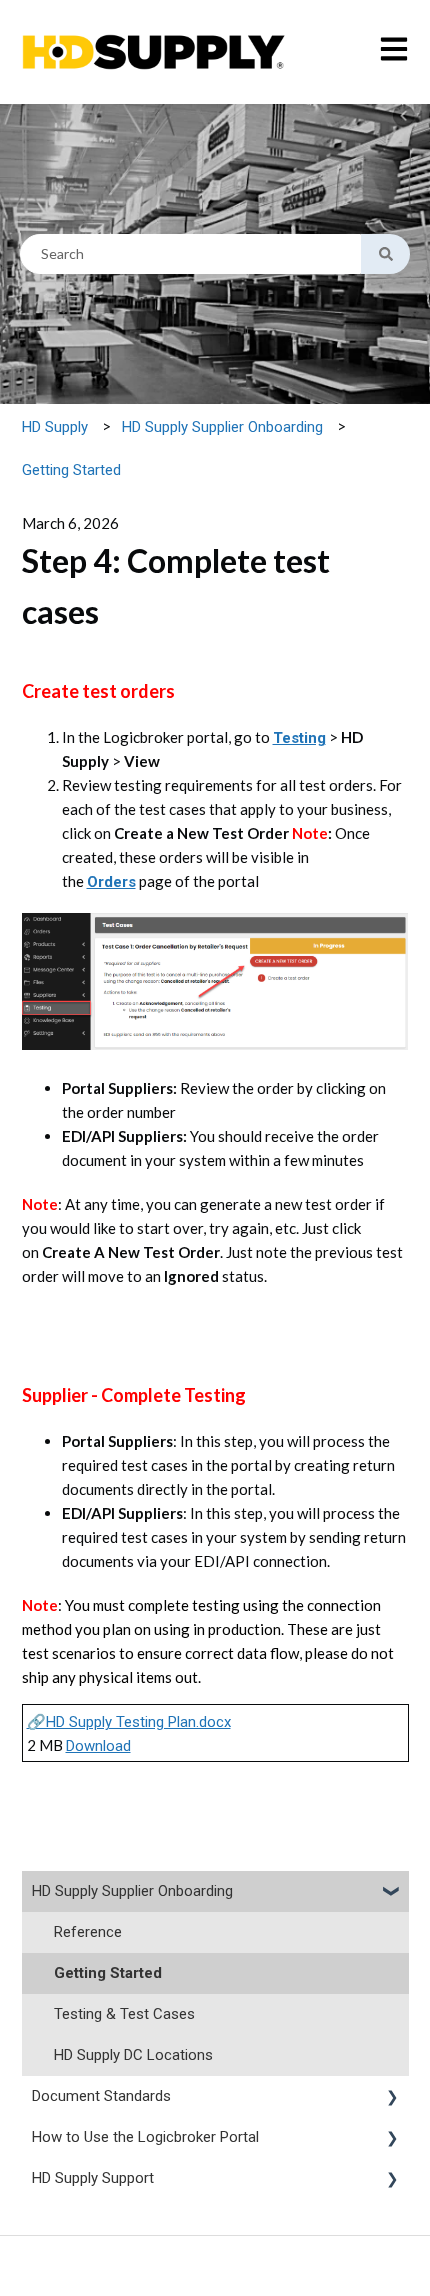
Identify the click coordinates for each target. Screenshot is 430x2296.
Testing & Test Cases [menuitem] (124, 2014)
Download (98, 1746)
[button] (393, 1893)
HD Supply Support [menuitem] (93, 2178)
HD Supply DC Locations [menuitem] (133, 2055)
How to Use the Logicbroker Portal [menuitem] (145, 2137)
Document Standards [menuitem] (101, 2096)
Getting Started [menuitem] (108, 1973)
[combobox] (190, 254)
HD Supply (55, 427)
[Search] (385, 254)
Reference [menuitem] (88, 1932)
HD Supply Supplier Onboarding (222, 427)
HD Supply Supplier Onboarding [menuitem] (132, 1891)
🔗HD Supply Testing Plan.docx (129, 1722)
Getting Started (71, 470)
